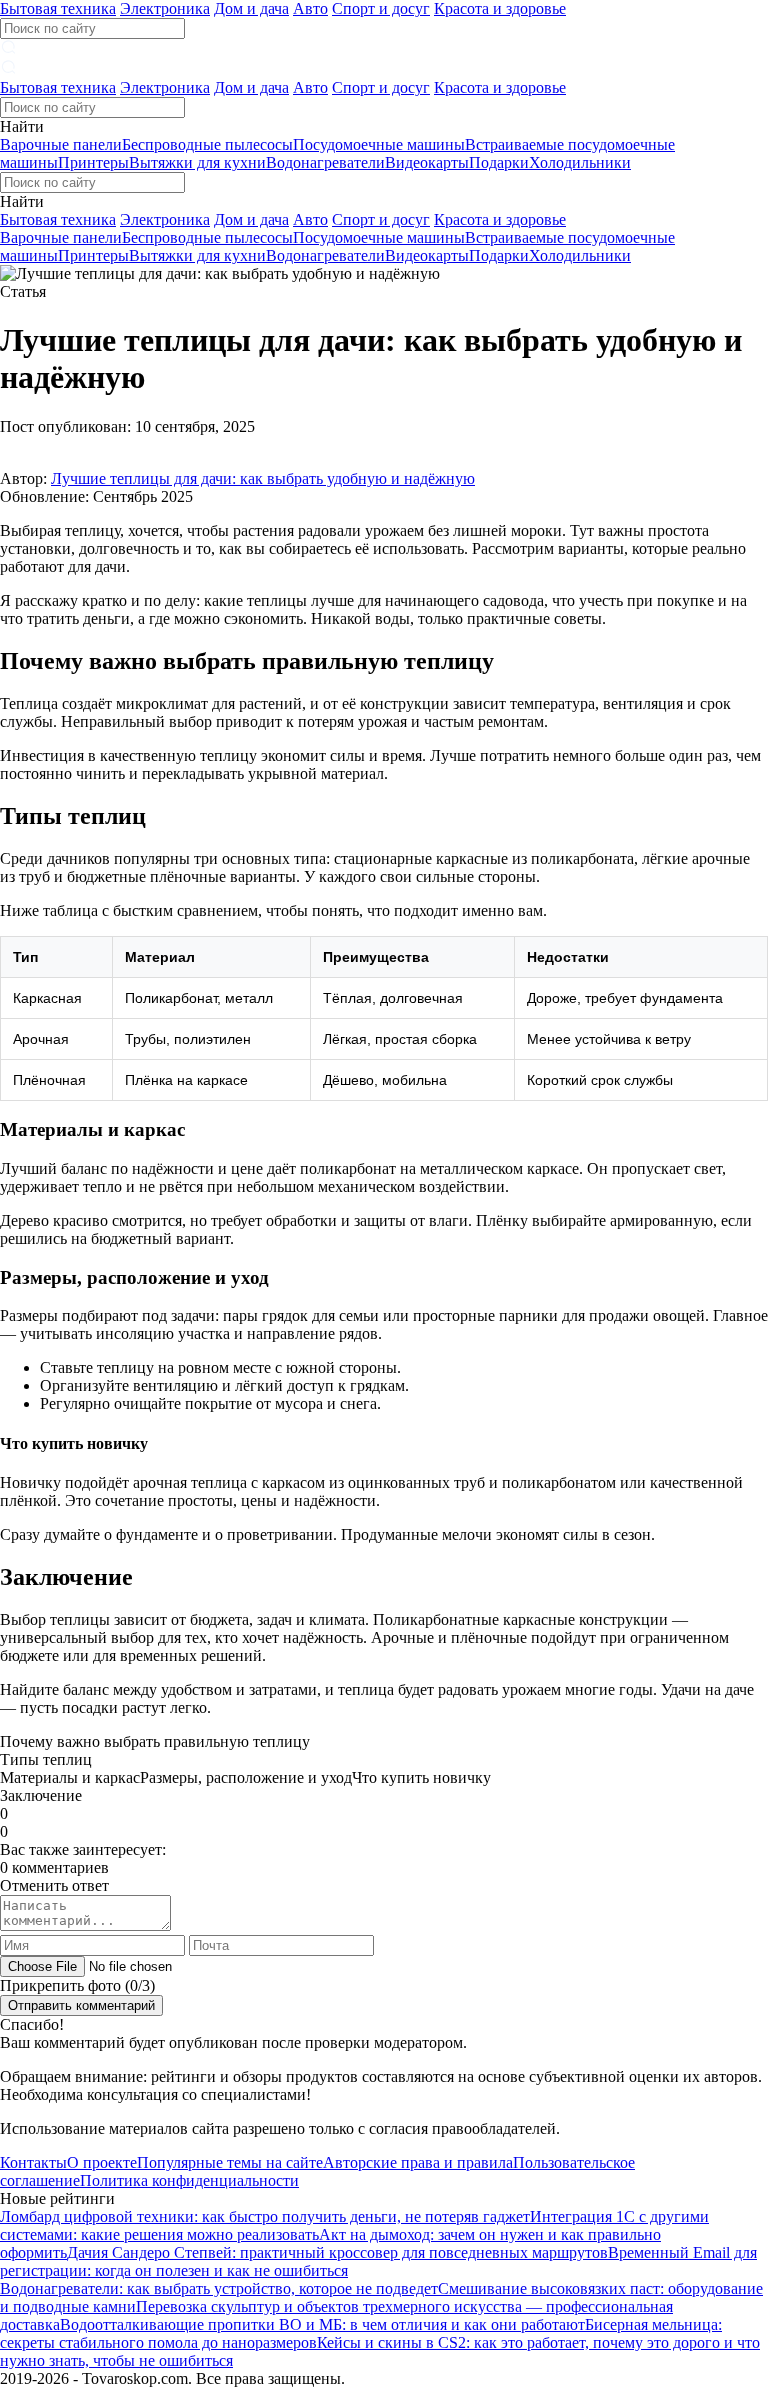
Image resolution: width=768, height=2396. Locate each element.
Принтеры (93, 162)
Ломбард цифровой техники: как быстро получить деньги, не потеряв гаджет (265, 2216)
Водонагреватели (325, 162)
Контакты (33, 2162)
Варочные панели (61, 144)
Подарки (499, 162)
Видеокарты (427, 162)
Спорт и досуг (381, 8)
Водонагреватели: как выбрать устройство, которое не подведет (219, 2288)
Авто (310, 8)
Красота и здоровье (500, 8)
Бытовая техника (58, 8)
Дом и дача (251, 8)
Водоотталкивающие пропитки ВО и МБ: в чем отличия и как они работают (322, 2324)
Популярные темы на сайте (230, 2162)
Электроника (165, 8)
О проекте (102, 2162)
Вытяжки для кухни (197, 162)
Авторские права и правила (418, 2162)
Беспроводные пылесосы (207, 144)
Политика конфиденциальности (189, 2180)
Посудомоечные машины (379, 144)
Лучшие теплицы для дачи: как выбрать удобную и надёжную (263, 478)
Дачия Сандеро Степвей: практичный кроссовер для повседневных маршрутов (337, 2252)
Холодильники (580, 162)
